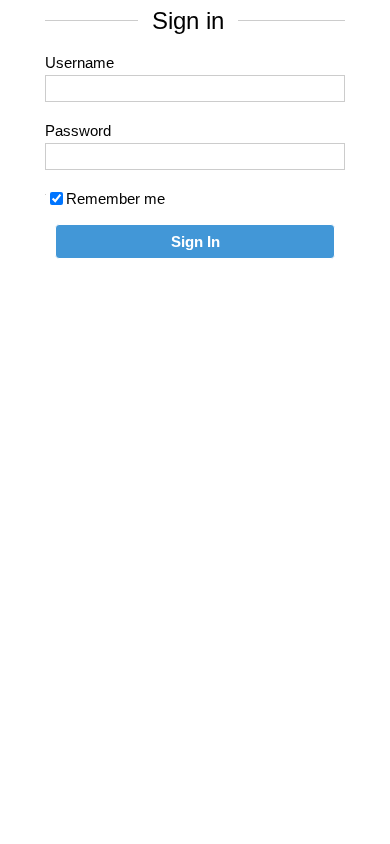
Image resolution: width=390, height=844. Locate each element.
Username (79, 62)
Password (78, 130)
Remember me (115, 198)
